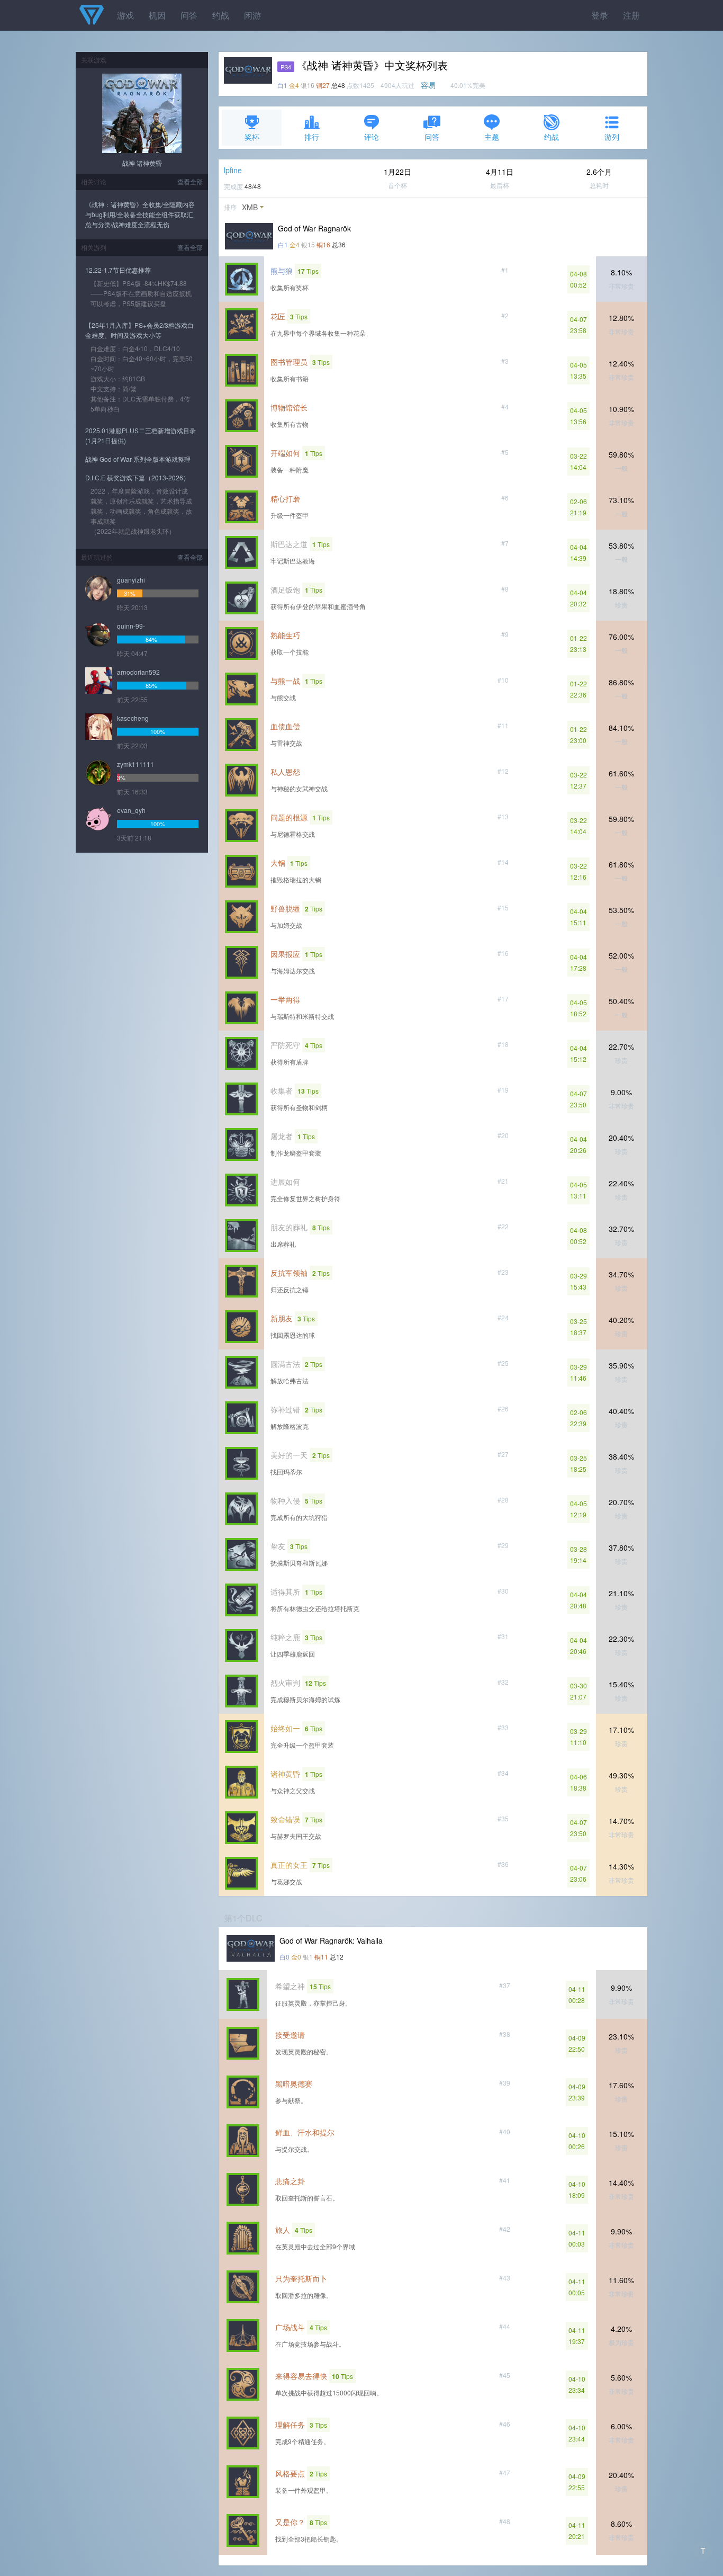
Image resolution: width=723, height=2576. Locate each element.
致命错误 (285, 1819)
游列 (612, 137)
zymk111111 (135, 764)
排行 (312, 137)
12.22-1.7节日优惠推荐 (118, 270)
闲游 (252, 15)
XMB (250, 207)
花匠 (278, 316)
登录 (600, 15)
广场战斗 (290, 2327)
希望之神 (290, 1986)
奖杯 (252, 137)
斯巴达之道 (289, 544)
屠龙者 (282, 1136)
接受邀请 (290, 2035)
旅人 (283, 2230)
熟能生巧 (285, 635)
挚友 (278, 1546)
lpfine (233, 170)
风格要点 (290, 2473)
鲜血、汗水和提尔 (305, 2132)
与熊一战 (285, 681)
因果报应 (285, 954)
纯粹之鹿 (285, 1637)
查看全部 (190, 181)
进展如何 (285, 1182)
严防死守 (285, 1045)
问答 (189, 15)
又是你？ (290, 2522)
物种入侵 (285, 1500)
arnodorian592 (138, 672)
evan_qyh (131, 810)
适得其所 (285, 1591)
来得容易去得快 (301, 2376)
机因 (157, 15)
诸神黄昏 (285, 1774)
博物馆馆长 (289, 407)
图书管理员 (289, 362)
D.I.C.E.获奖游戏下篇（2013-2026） (137, 477)
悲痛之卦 (290, 2181)
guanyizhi (131, 580)
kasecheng (133, 718)
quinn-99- (131, 626)
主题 (492, 137)
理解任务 (290, 2425)
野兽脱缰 (285, 908)
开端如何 (285, 453)
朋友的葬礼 (289, 1227)
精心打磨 (285, 498)
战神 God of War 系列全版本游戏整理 (138, 459)
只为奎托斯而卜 (301, 2278)
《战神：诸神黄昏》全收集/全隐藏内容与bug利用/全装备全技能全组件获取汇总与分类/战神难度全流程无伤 (140, 214)
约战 (221, 15)
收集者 (282, 1090)
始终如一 (285, 1728)
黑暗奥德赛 (294, 2083)
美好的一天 (289, 1455)
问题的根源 (289, 817)
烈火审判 (285, 1683)
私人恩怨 (285, 772)
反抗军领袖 (289, 1273)
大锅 (278, 863)
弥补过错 (285, 1409)
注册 (631, 15)
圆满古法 (285, 1364)
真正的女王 (289, 1865)
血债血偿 (285, 726)
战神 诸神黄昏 (142, 163)
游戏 (125, 15)
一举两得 (285, 999)
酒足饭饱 (285, 589)
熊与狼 (282, 271)
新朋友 (282, 1318)
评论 (372, 137)
